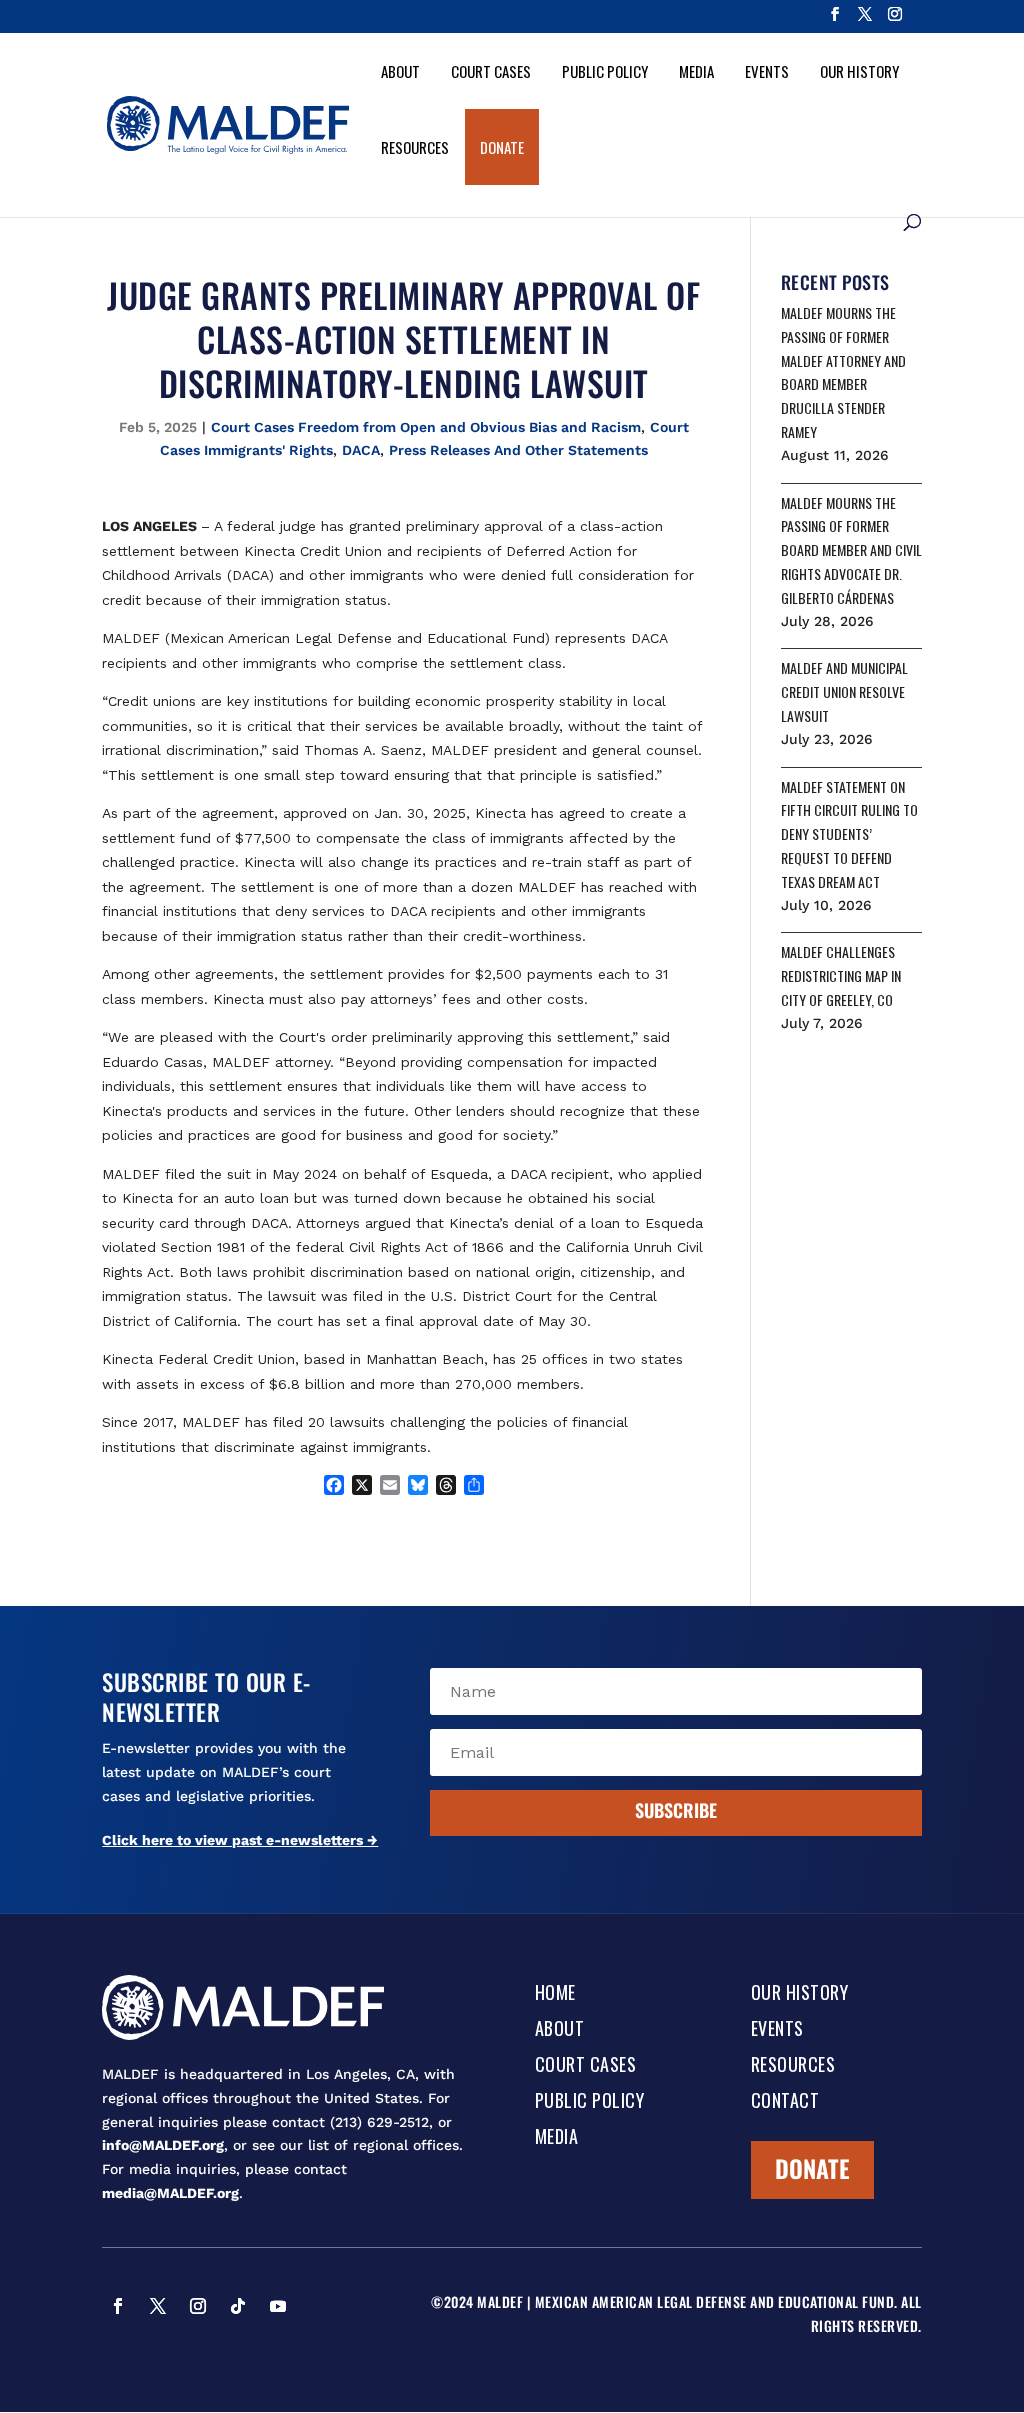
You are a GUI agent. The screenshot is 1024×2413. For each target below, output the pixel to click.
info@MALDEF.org (163, 2145)
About (400, 71)
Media (696, 71)
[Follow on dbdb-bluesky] (318, 2306)
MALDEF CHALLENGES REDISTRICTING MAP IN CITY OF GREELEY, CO (841, 975)
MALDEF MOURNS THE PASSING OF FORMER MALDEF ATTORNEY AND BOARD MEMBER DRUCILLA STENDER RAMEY (843, 372)
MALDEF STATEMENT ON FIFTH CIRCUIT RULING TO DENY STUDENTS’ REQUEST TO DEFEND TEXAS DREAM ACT (849, 834)
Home (555, 1994)
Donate (502, 147)
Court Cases (491, 71)
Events (767, 71)
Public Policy (605, 71)
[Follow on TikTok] (238, 2306)
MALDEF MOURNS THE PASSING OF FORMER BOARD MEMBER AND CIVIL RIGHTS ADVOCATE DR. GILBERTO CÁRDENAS (851, 550)
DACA (361, 450)
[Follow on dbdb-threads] (118, 2346)
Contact (785, 2102)
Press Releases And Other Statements (518, 450)
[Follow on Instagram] (198, 2306)
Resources (415, 147)
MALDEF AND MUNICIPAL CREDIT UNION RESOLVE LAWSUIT (844, 691)
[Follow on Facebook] (118, 2306)
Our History (859, 71)
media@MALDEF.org (170, 2193)
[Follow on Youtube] (278, 2306)
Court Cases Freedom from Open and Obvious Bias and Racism (426, 427)
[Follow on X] (158, 2306)
